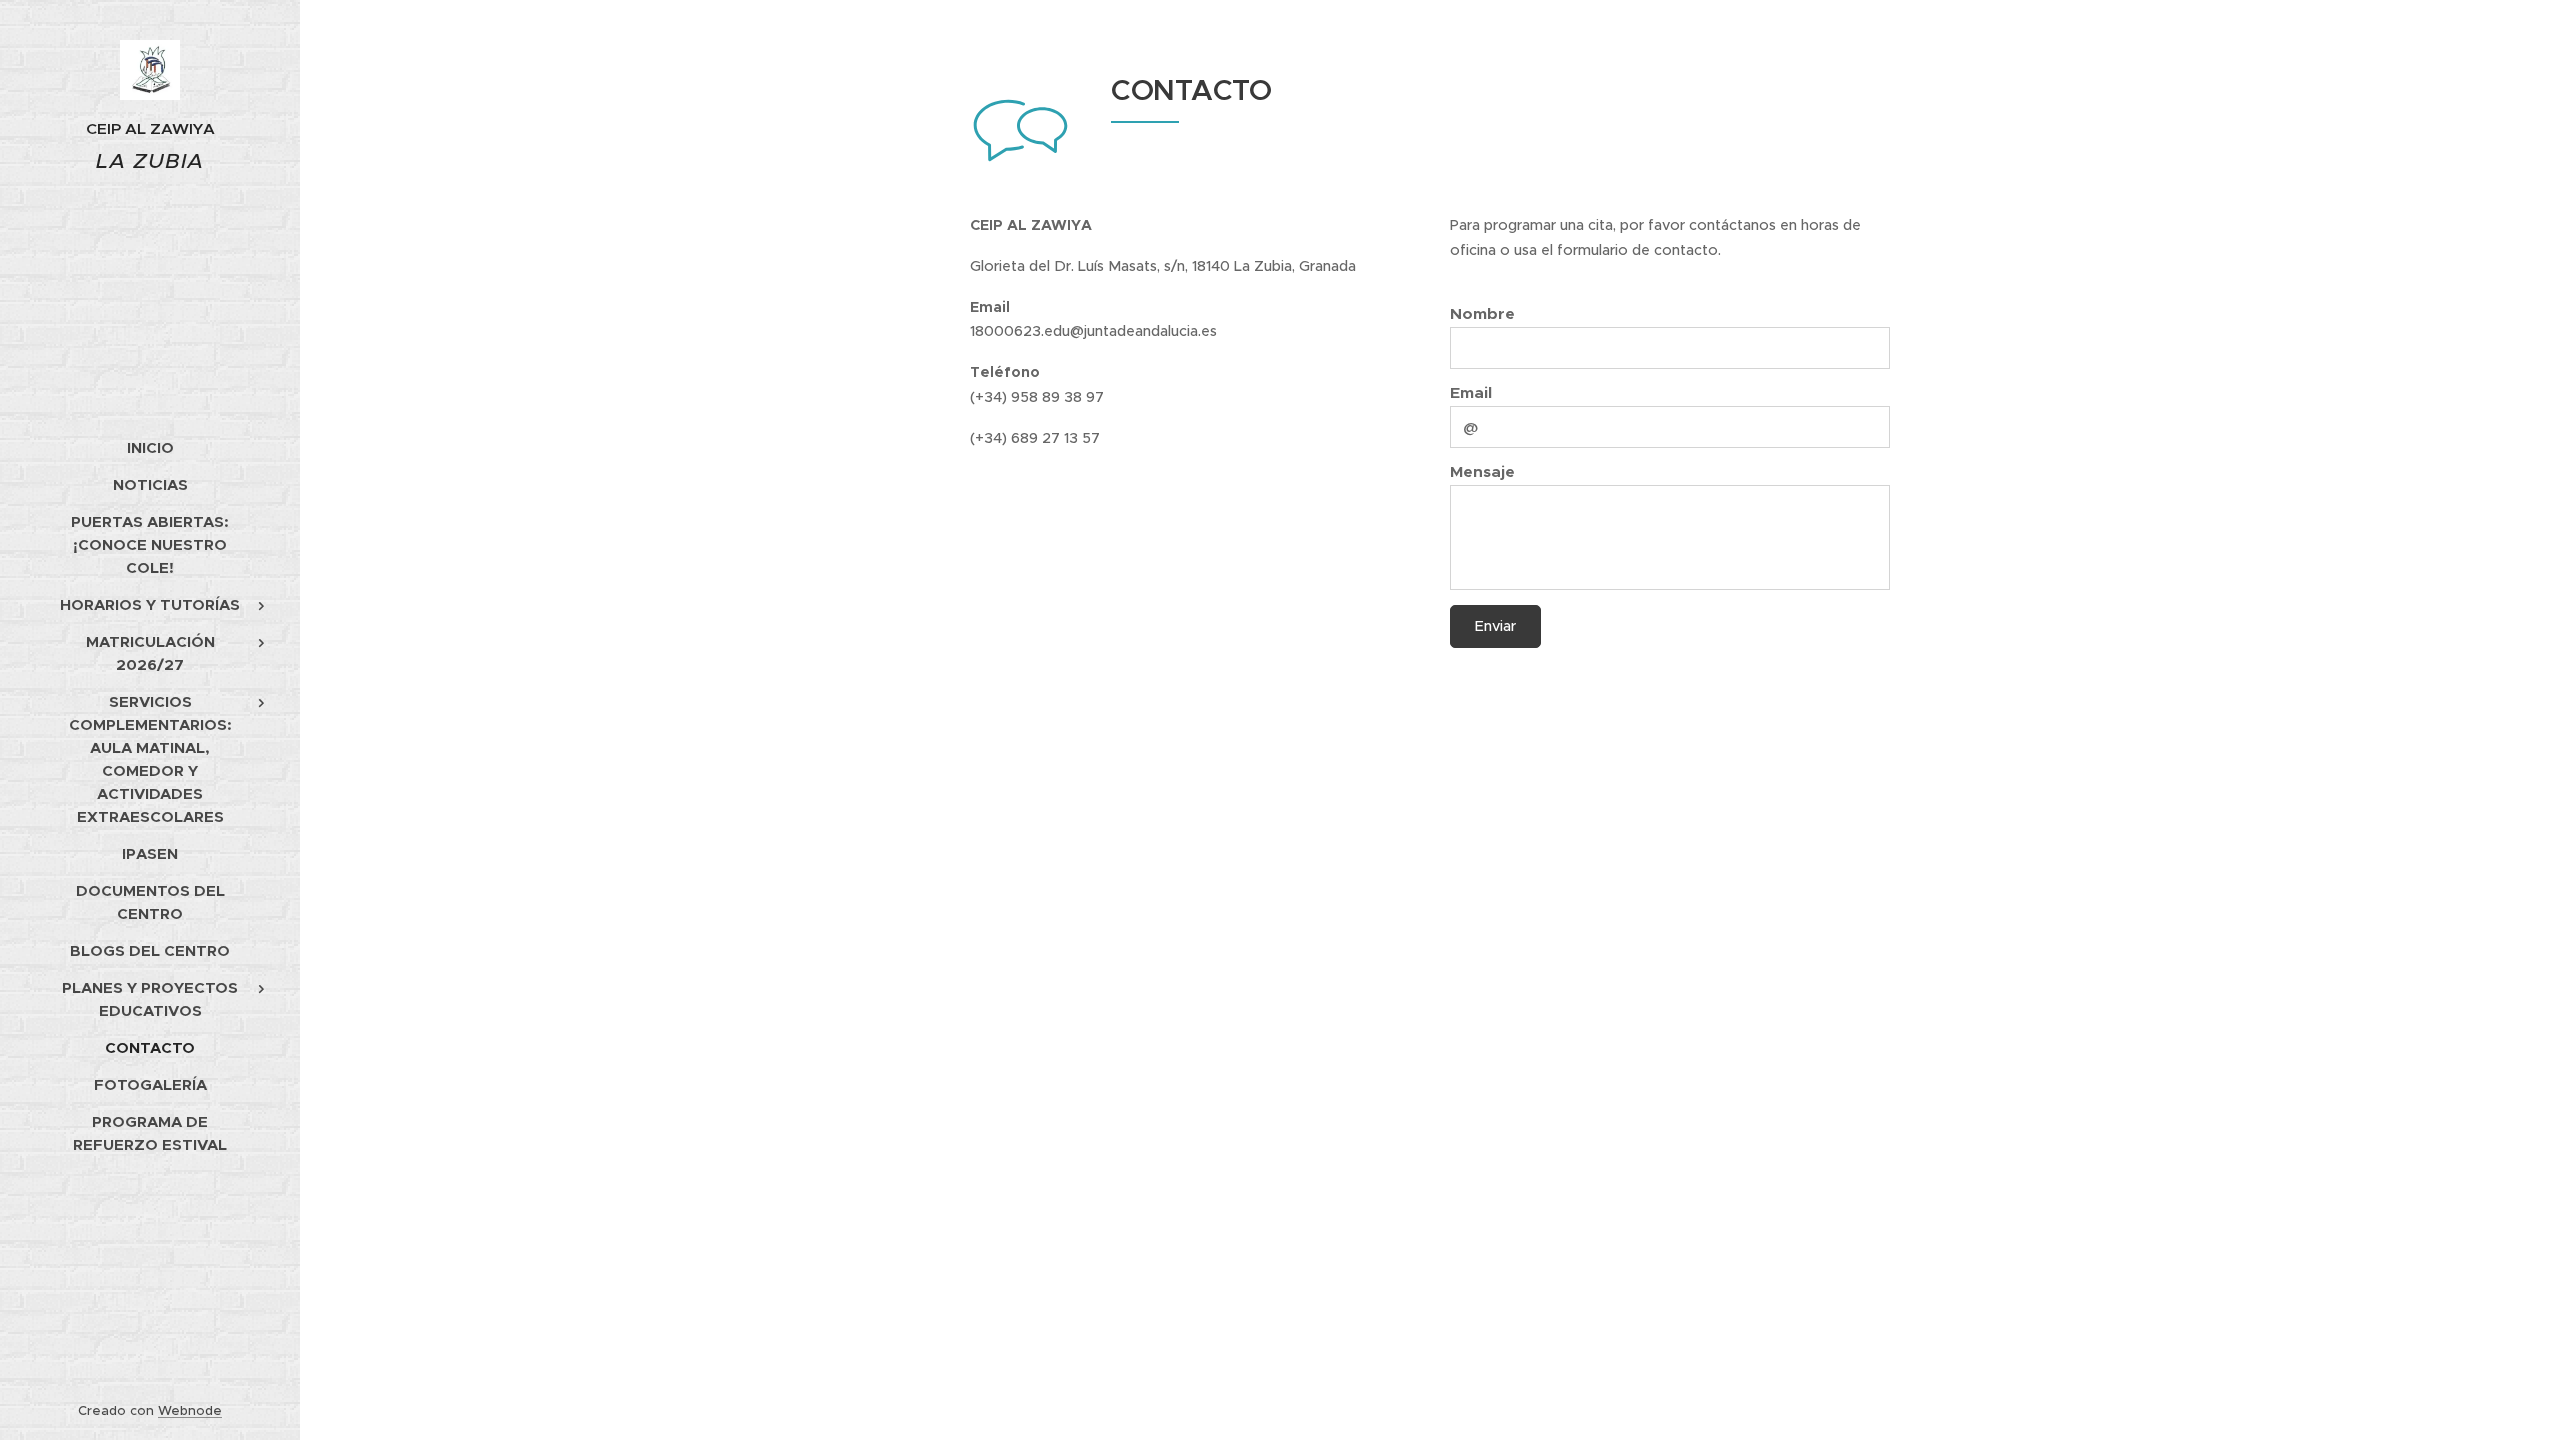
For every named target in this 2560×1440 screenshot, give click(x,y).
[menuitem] (150, 447)
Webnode (190, 1410)
